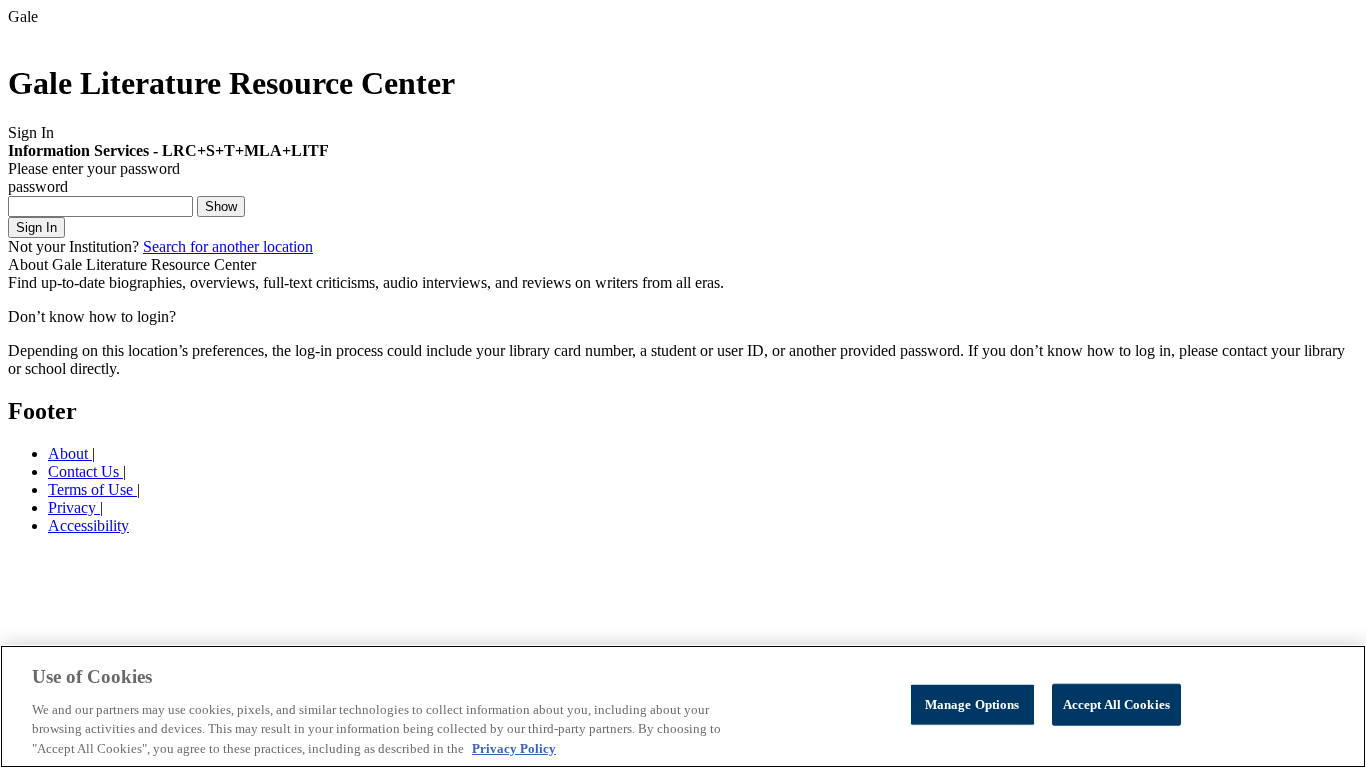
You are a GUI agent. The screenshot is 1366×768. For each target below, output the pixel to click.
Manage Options (972, 704)
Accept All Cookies (1116, 704)
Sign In (36, 227)
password (38, 186)
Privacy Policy (514, 747)
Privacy (74, 507)
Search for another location (228, 246)
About (70, 453)
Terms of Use (92, 489)
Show (221, 206)
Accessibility (88, 525)
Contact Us (85, 471)
